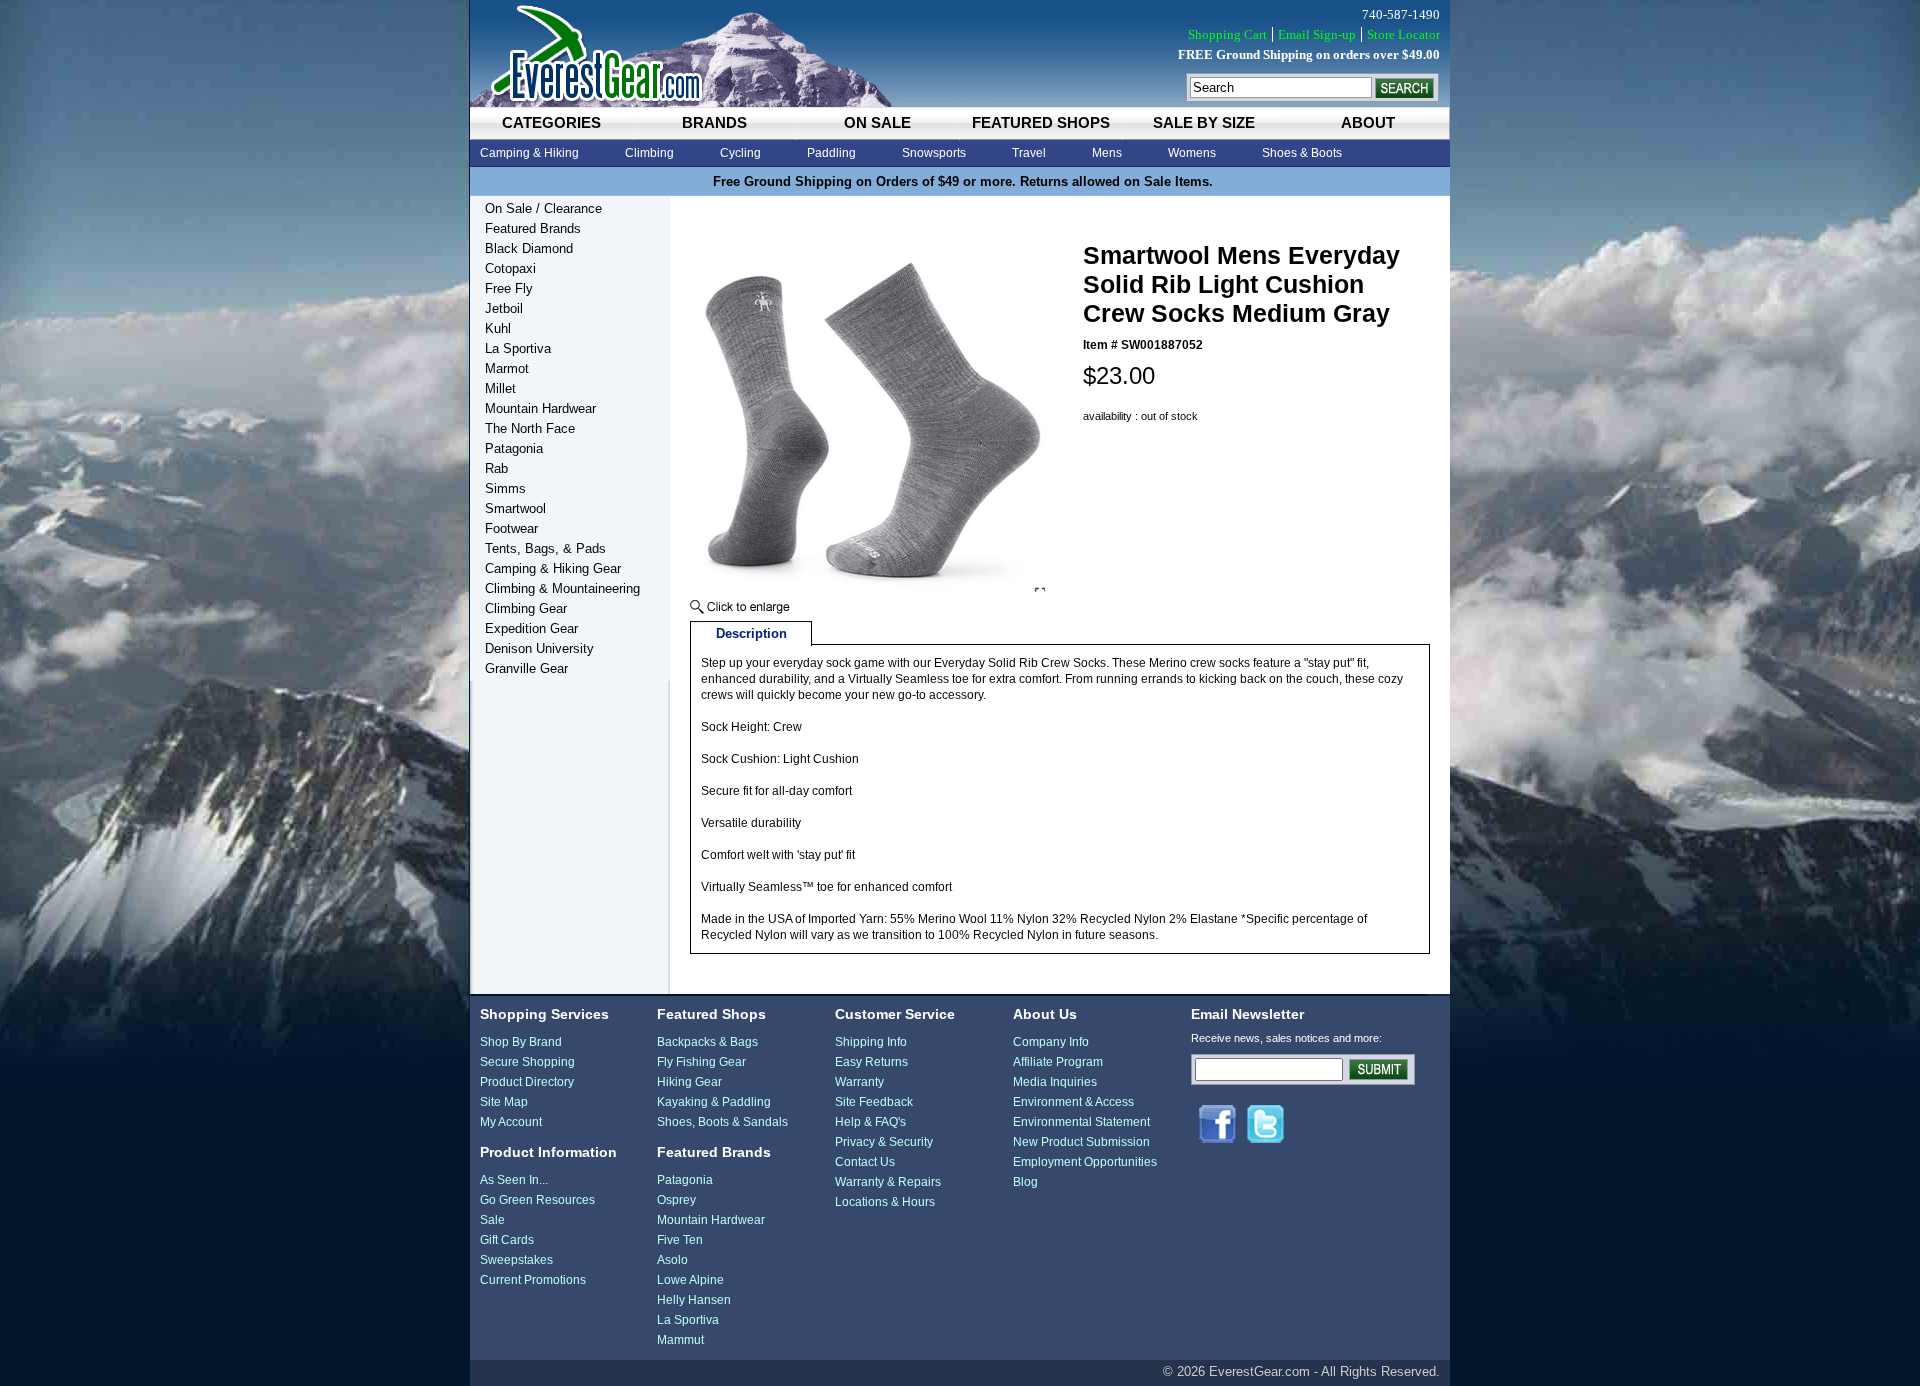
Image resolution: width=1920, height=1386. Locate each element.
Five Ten (680, 1240)
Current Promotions (533, 1280)
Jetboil (504, 308)
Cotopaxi (510, 268)
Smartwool (515, 508)
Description (751, 633)
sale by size (1204, 122)
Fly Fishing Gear (701, 1062)
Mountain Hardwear (540, 408)
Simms (505, 488)
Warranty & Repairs (888, 1182)
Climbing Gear (526, 608)
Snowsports (934, 153)
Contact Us (865, 1162)
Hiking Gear (689, 1082)
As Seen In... (514, 1180)
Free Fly (509, 288)
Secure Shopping (527, 1062)
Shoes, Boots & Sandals (722, 1122)
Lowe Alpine (690, 1280)
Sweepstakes (516, 1260)
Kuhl (498, 328)
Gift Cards (507, 1240)
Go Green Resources (537, 1200)
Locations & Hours (885, 1202)
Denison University (539, 648)
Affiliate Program (1058, 1062)
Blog (1025, 1182)
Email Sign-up (1317, 34)
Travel (1029, 153)
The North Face (530, 428)
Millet (500, 388)
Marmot (507, 368)
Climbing (649, 153)
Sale (492, 1220)
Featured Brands (533, 228)
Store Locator (1403, 34)
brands (714, 122)
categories (551, 122)
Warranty (859, 1082)
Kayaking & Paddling (714, 1102)
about (1368, 122)
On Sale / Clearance (543, 208)
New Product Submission (1081, 1142)
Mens (1107, 153)
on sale (877, 122)
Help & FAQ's (870, 1122)
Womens (1192, 153)
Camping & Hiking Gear (553, 568)
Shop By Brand (521, 1042)
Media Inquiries (1055, 1082)
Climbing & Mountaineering (562, 588)
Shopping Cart (1227, 34)
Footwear (511, 528)
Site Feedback (874, 1102)
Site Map (504, 1102)
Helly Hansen (694, 1300)
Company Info (1051, 1042)
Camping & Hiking (529, 153)
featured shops (1041, 122)
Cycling (740, 153)
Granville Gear (526, 668)
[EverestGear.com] (960, 53)
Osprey (676, 1200)
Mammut (680, 1340)
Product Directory (527, 1082)
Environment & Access (1073, 1102)
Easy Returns (871, 1062)
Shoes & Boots (1302, 153)
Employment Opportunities (1085, 1162)
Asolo (672, 1260)
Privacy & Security (884, 1142)
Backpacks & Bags (707, 1042)
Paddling (831, 153)
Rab (496, 468)
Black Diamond (529, 248)
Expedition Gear (531, 628)
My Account (511, 1122)
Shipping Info (871, 1042)
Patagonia (514, 448)
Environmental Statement (1081, 1122)
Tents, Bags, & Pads (545, 548)
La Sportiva (518, 348)
